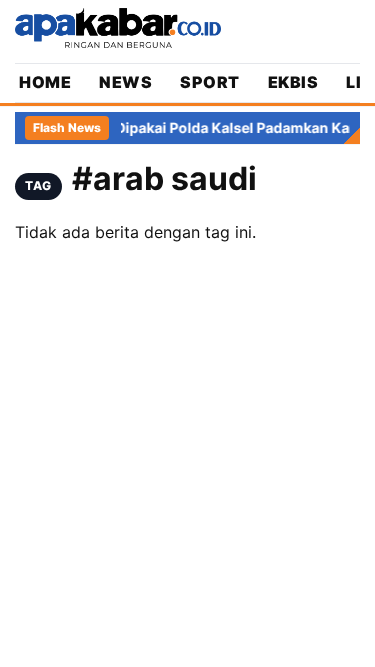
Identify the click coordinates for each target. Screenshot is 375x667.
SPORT (210, 82)
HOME (45, 82)
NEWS (125, 82)
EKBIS (293, 82)
